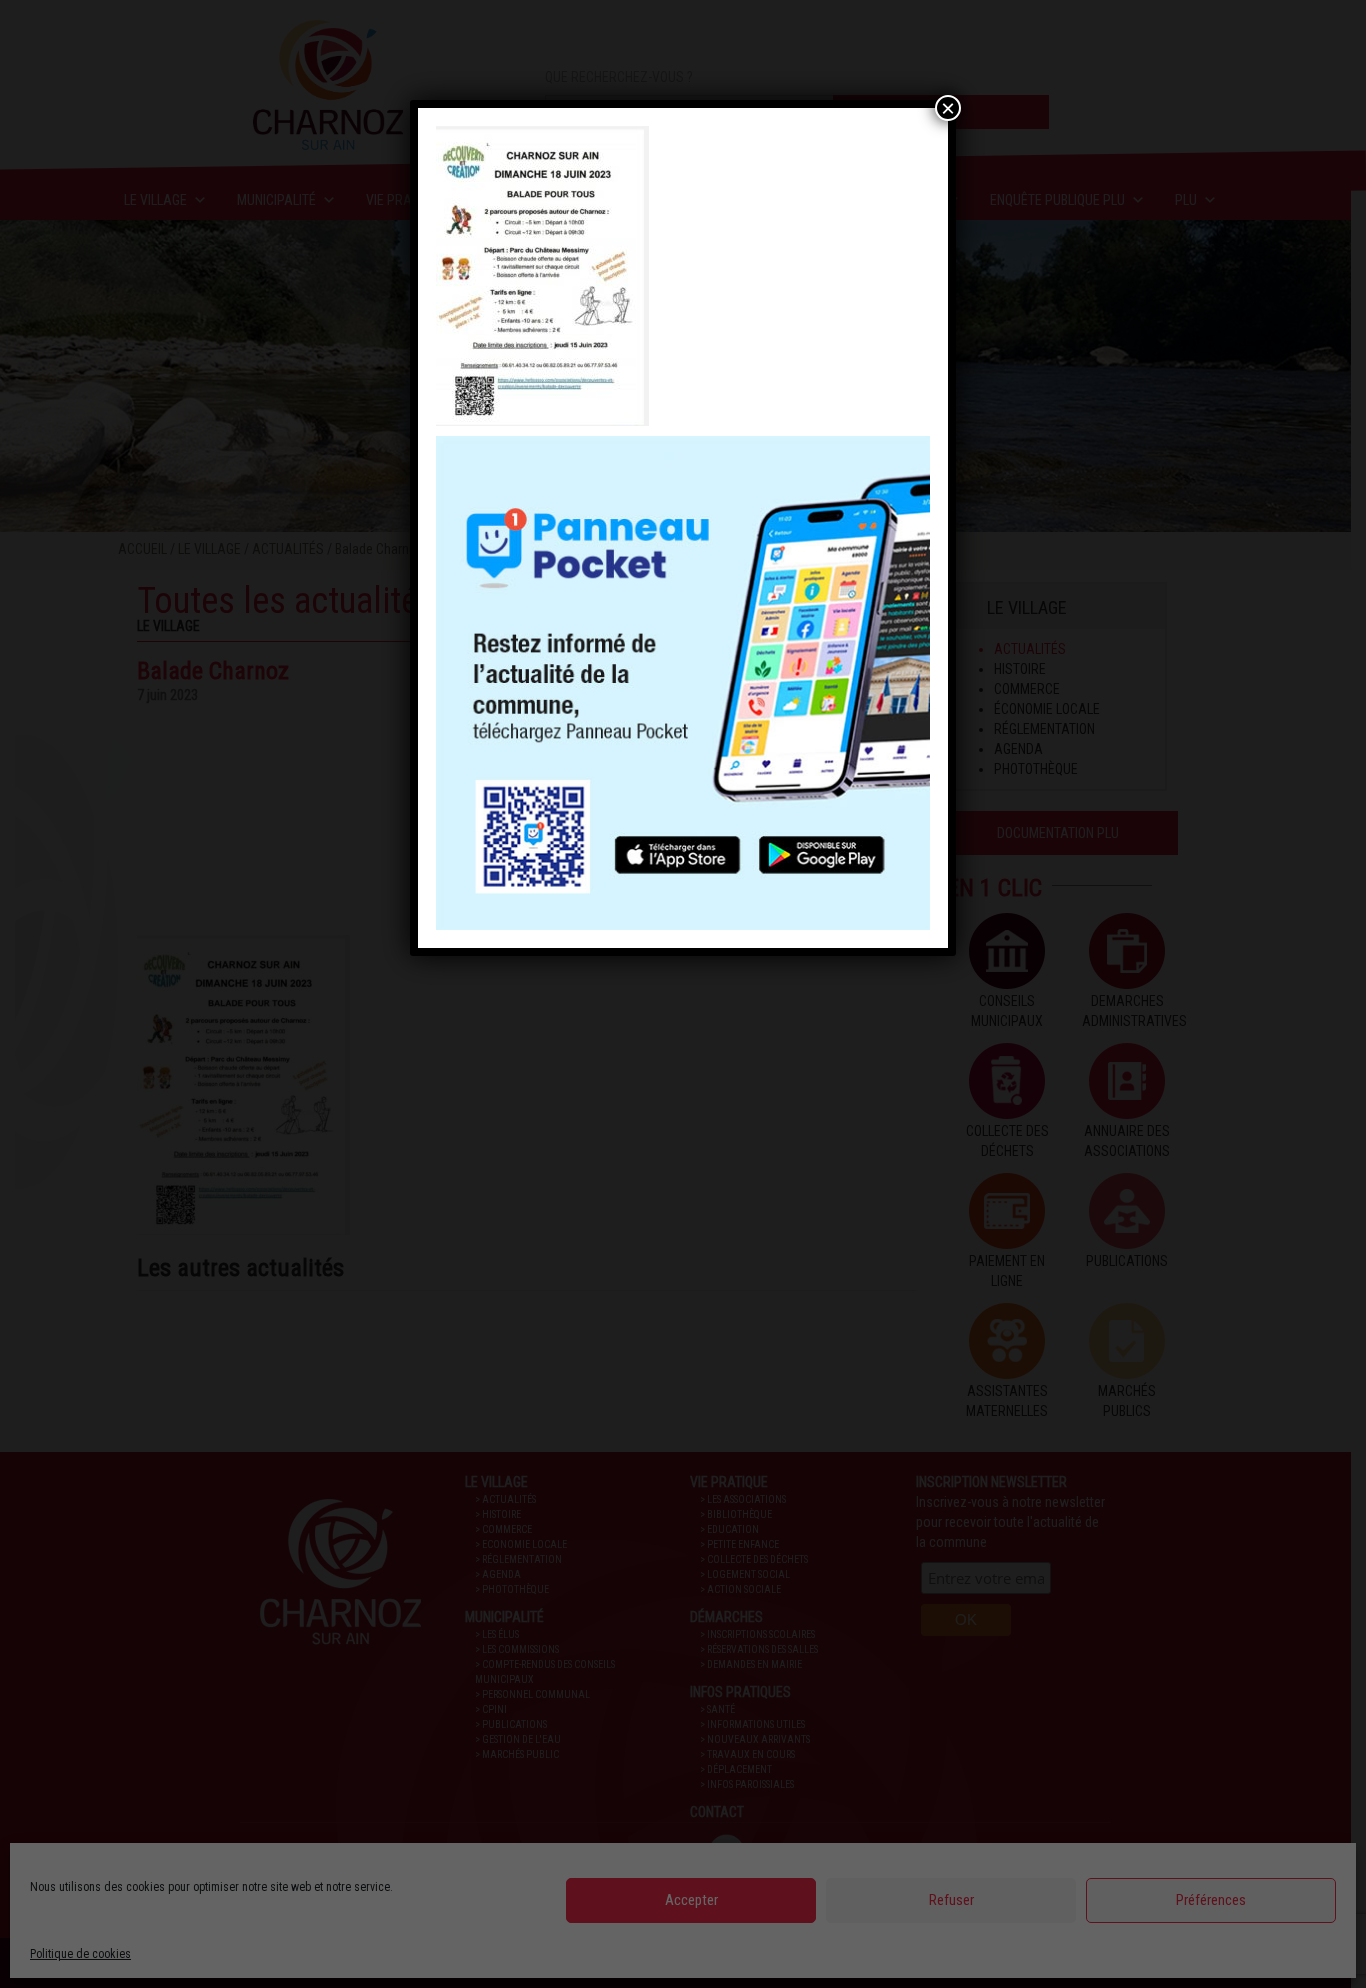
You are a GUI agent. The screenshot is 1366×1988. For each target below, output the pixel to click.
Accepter (691, 1900)
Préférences (1211, 1900)
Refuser (951, 1900)
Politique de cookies (80, 1954)
